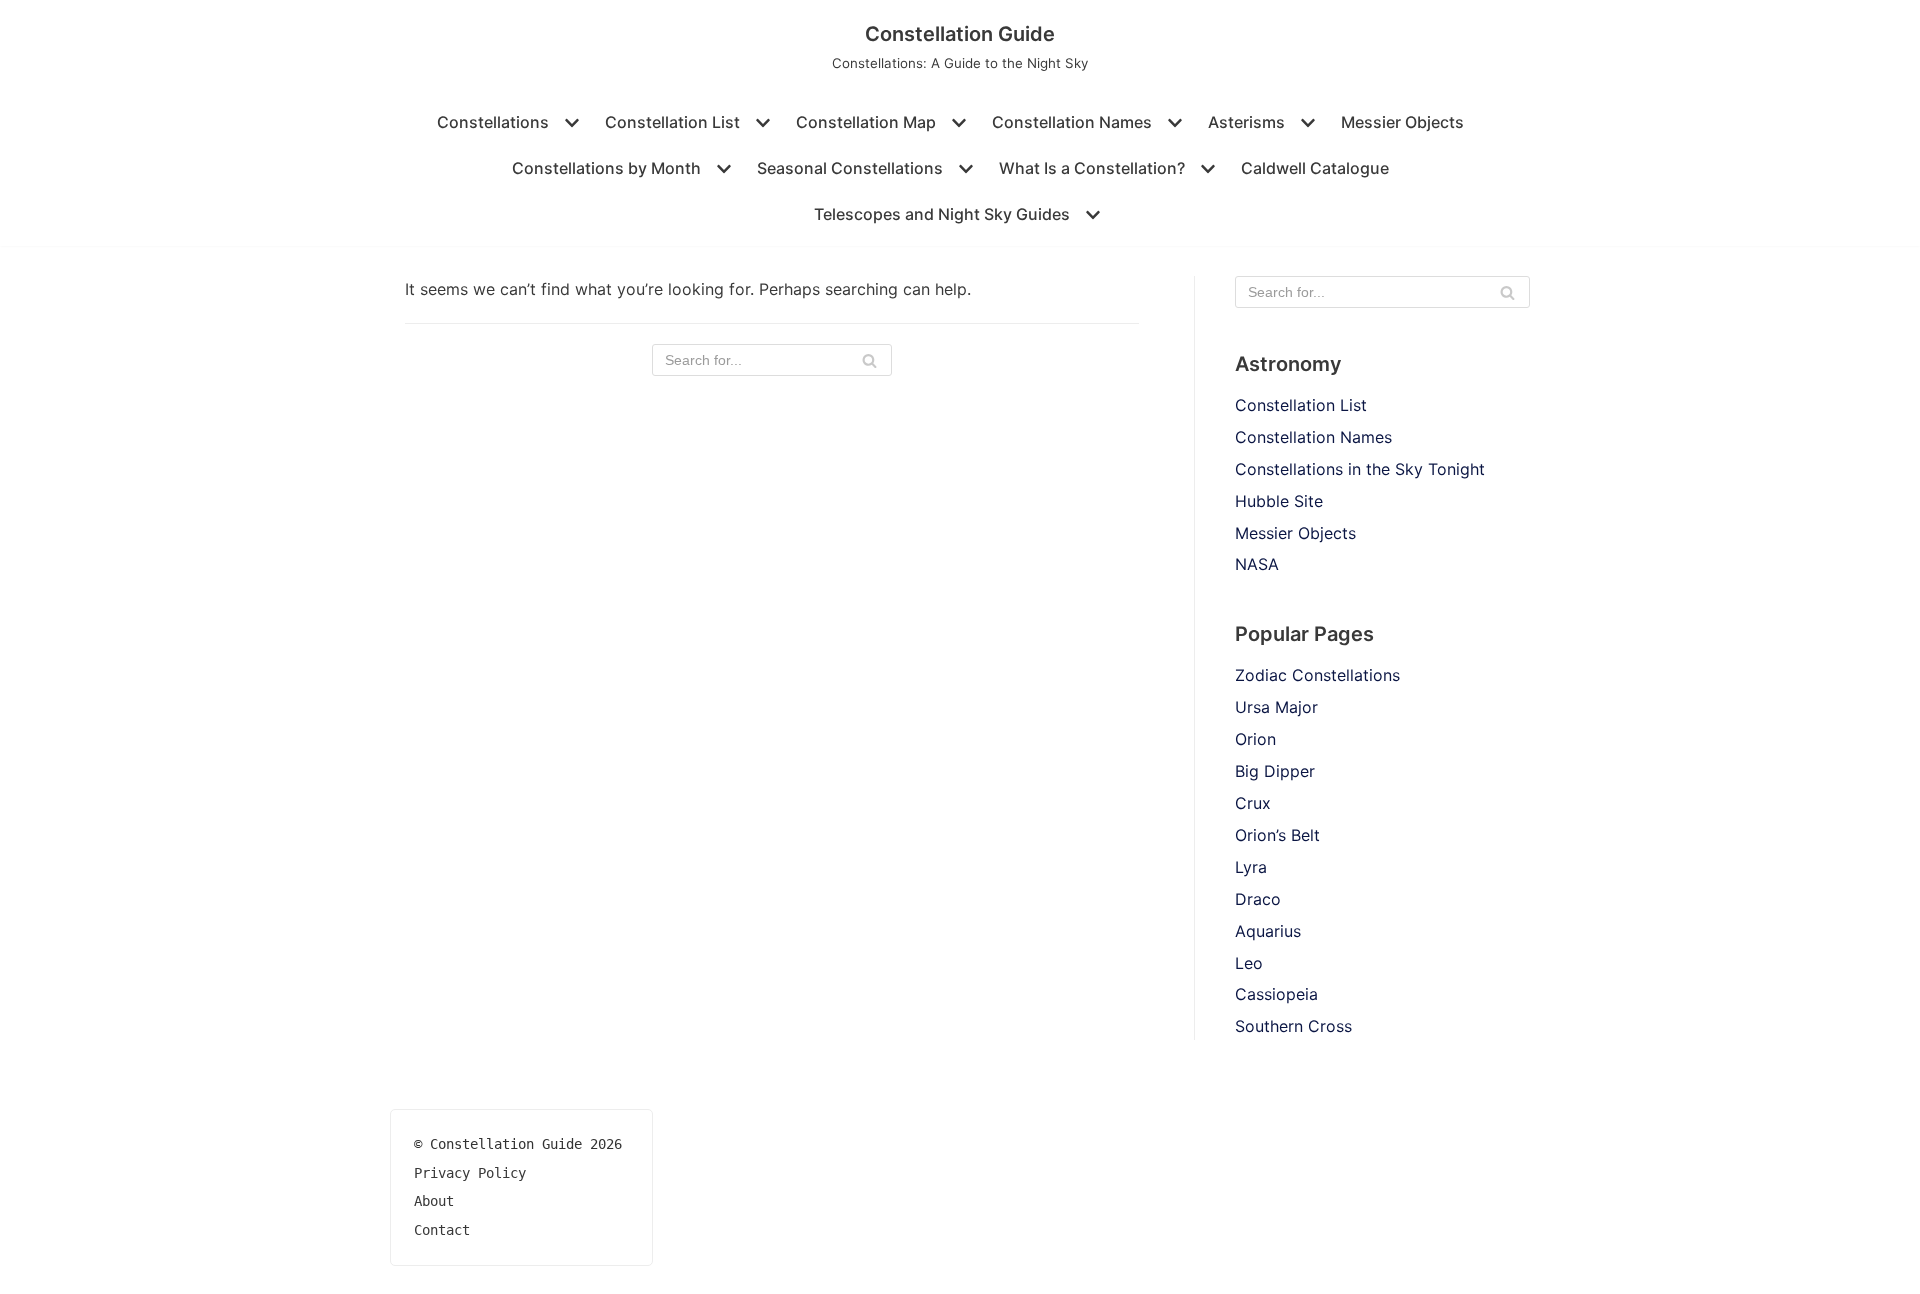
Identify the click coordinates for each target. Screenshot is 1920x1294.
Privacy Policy (470, 1173)
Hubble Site (1279, 501)
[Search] (869, 360)
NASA (1257, 564)
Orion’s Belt (1277, 835)
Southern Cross (1293, 1026)
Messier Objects (1402, 122)
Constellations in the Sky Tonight (1360, 469)
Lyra (1251, 867)
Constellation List (1301, 405)
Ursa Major (1276, 707)
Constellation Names (1313, 437)
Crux (1253, 803)
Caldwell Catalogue (1315, 168)
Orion (1255, 739)
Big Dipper (1275, 771)
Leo (1249, 963)
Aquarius (1268, 931)
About (434, 1201)
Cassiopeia (1276, 994)
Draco (1258, 899)
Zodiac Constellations (1317, 675)
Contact (442, 1230)
